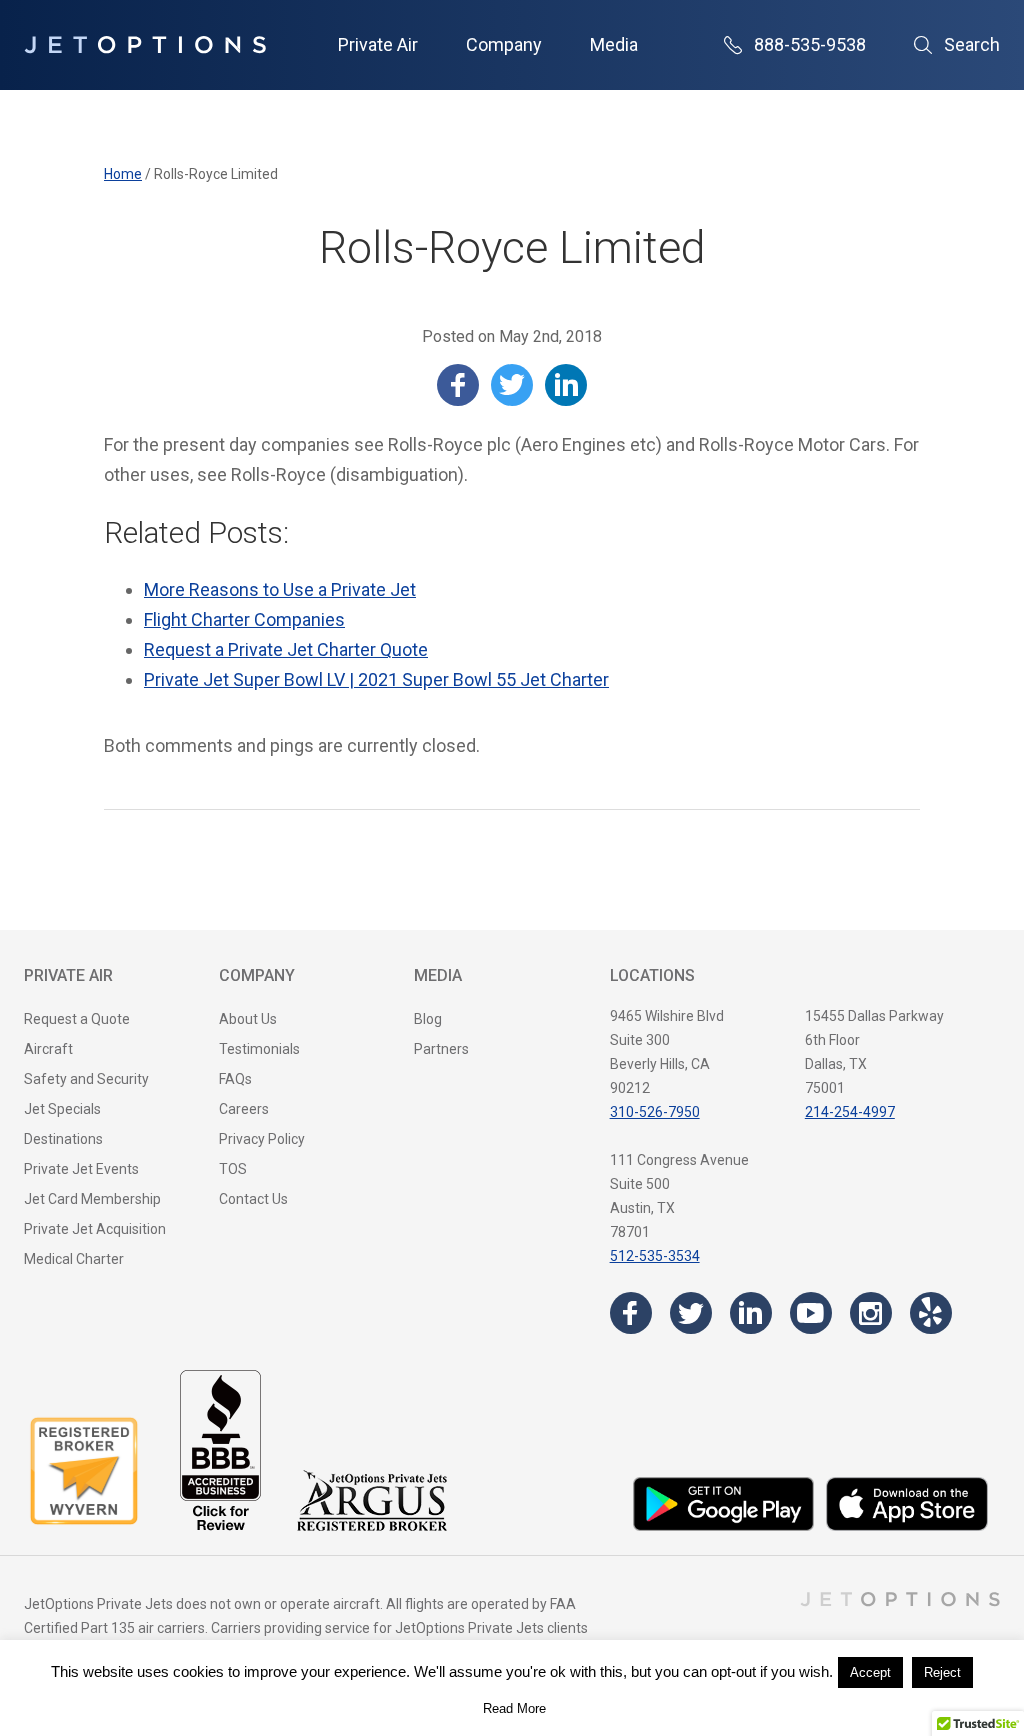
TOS (233, 1169)
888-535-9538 (810, 44)
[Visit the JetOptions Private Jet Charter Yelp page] (931, 1313)
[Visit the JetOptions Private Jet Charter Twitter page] (691, 1313)
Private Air (378, 44)
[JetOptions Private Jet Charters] (145, 45)
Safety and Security (86, 1079)
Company (504, 44)
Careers (244, 1109)
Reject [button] (942, 1672)
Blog (428, 1019)
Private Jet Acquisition (95, 1229)
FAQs (235, 1079)
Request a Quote (77, 1019)
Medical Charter (74, 1259)
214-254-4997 (850, 1112)
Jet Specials (62, 1109)
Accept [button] (870, 1672)
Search (972, 44)
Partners (441, 1049)
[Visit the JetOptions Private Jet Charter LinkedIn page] (751, 1313)
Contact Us (253, 1199)
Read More (514, 1708)
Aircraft (48, 1049)
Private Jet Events (81, 1169)
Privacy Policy (262, 1139)
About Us (248, 1019)
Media (614, 44)
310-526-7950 (655, 1112)
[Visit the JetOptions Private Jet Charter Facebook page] (631, 1313)
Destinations (63, 1139)
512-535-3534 (655, 1256)
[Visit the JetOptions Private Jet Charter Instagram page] (871, 1313)
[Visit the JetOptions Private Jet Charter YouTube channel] (811, 1313)
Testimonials (259, 1049)
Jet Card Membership (92, 1199)
